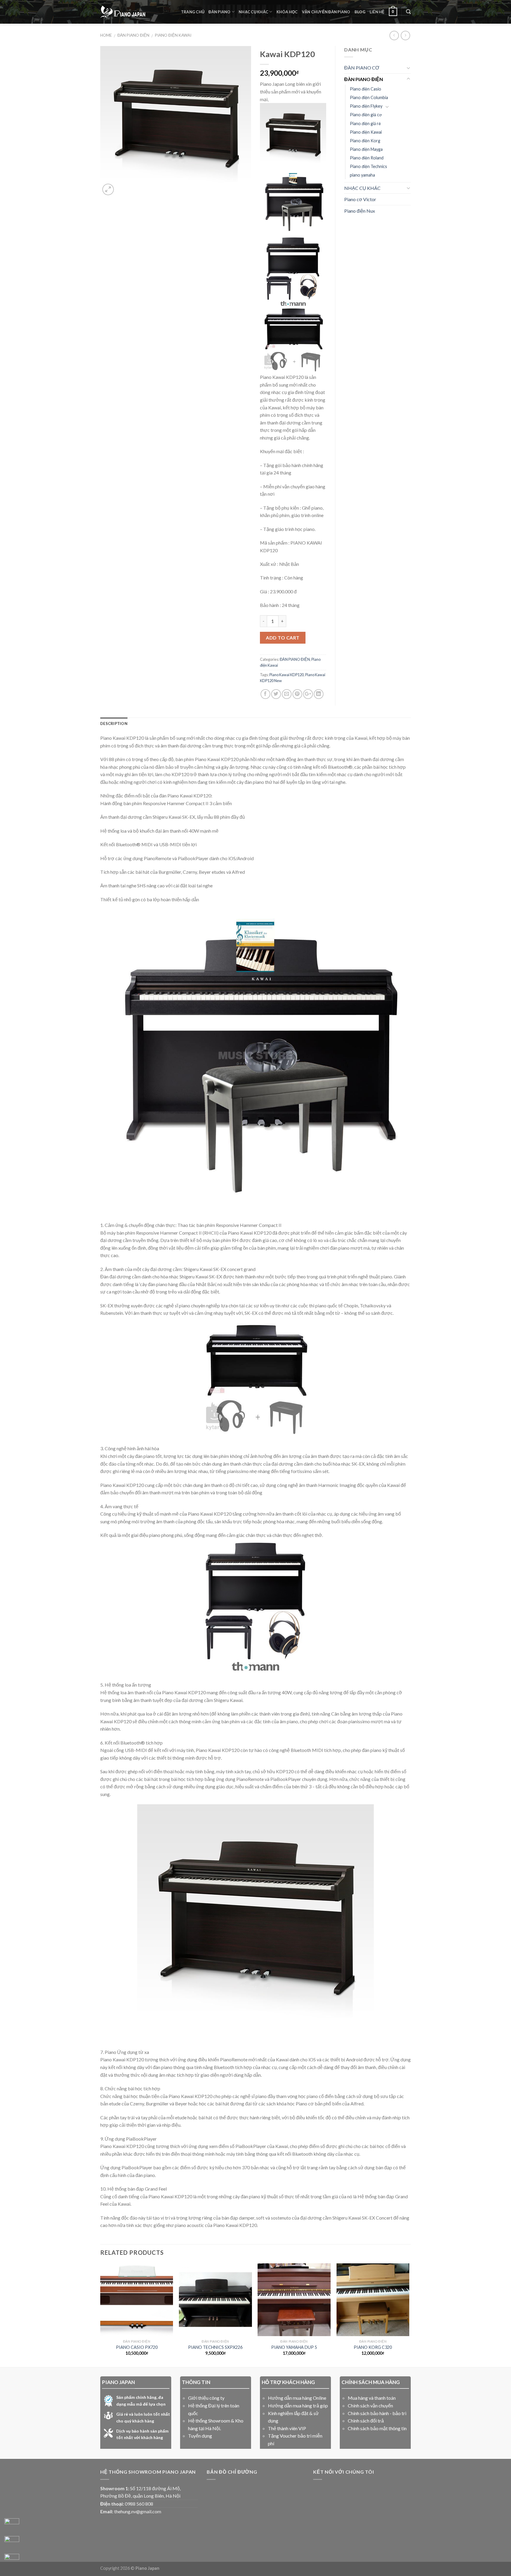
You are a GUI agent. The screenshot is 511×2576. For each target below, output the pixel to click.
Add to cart (283, 638)
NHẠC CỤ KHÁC (362, 188)
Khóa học (287, 12)
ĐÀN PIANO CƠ (362, 68)
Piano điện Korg (365, 141)
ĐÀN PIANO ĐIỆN (133, 35)
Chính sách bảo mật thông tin (377, 2428)
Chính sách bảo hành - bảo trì (377, 2413)
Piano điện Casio (366, 89)
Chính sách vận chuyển (370, 2405)
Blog (360, 12)
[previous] (101, 2315)
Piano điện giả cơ (366, 115)
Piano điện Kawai (173, 35)
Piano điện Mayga (366, 149)
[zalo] (12, 2543)
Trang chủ (193, 12)
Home (106, 35)
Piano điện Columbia (369, 97)
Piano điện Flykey (366, 106)
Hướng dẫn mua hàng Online (297, 2398)
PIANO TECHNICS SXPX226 (215, 2347)
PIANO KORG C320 (373, 2347)
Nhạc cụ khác (253, 12)
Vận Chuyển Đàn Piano (326, 12)
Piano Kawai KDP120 (287, 675)
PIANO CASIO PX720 (137, 2347)
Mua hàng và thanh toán (372, 2398)
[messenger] (12, 2526)
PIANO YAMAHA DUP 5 (294, 2347)
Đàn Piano (219, 12)
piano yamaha (362, 175)
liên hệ (377, 12)
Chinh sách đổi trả (366, 2421)
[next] (409, 2315)
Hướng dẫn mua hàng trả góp (298, 2405)
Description (114, 723)
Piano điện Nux (360, 211)
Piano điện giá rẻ (365, 123)
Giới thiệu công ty (206, 2398)
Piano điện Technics (368, 166)
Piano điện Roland (367, 158)
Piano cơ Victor (360, 199)
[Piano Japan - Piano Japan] (123, 12)
